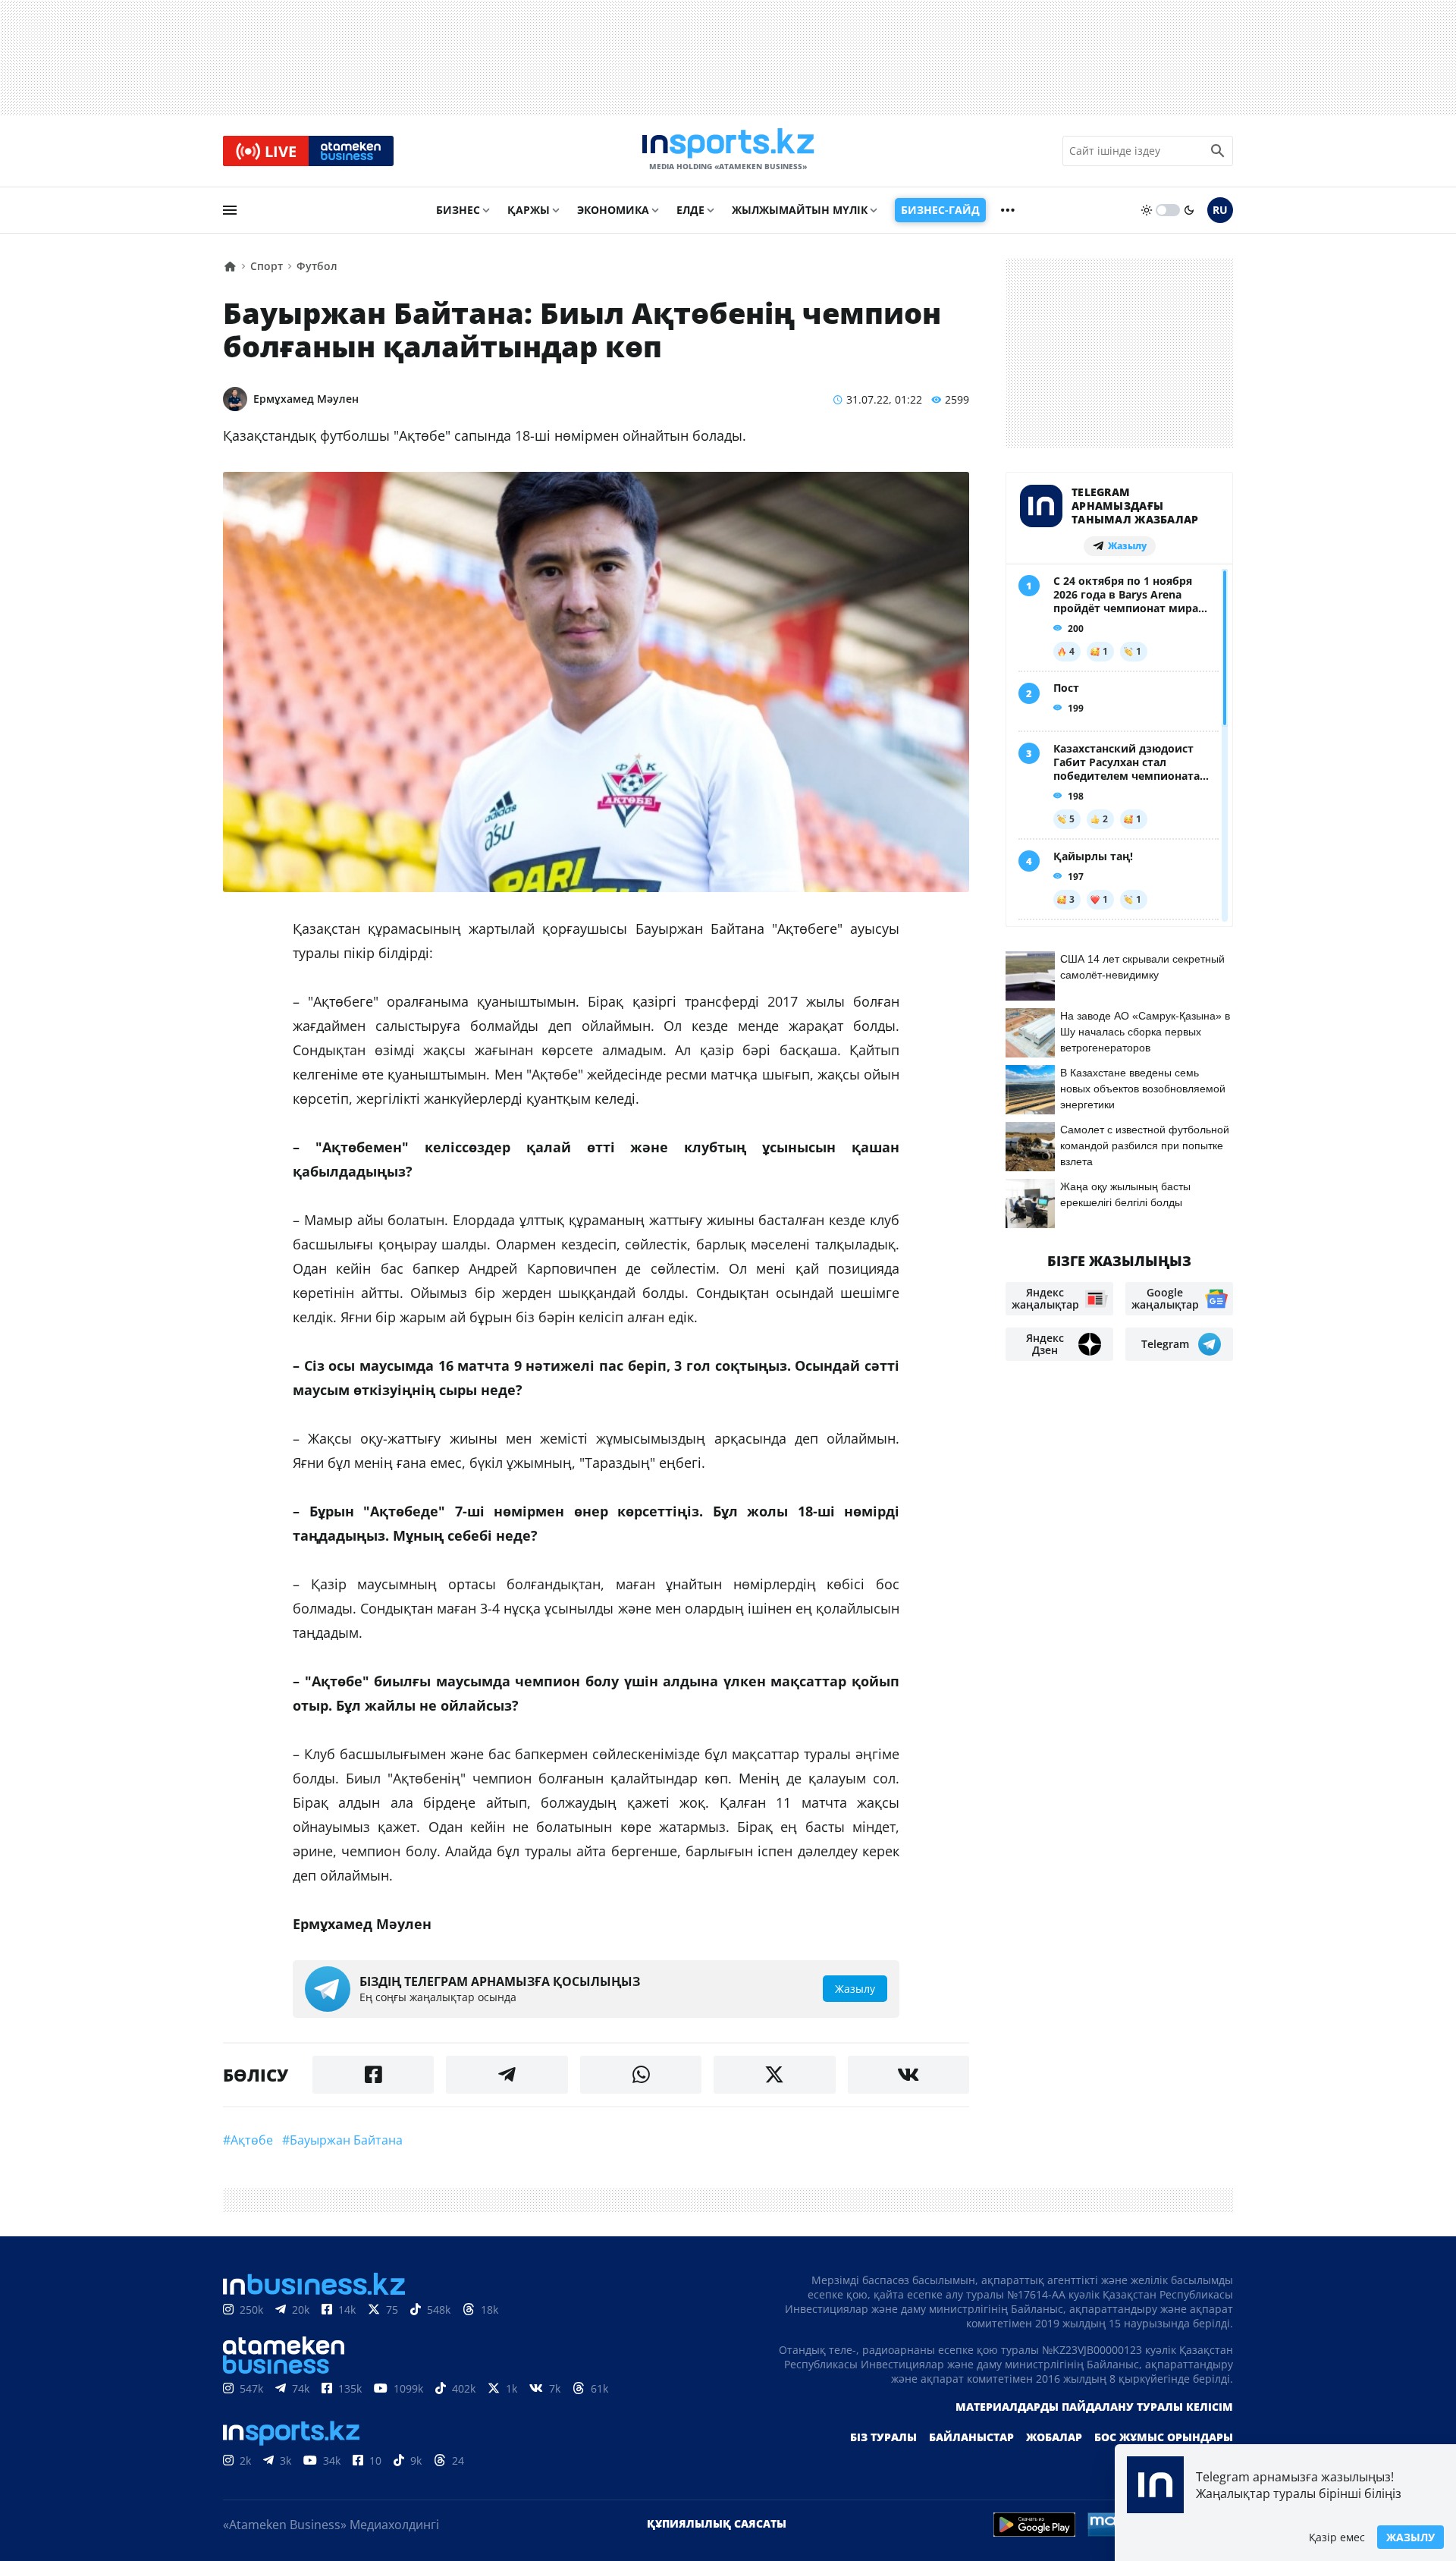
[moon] (1189, 210)
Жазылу (1410, 2537)
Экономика (613, 210)
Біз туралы (883, 2437)
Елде (690, 210)
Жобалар (1054, 2437)
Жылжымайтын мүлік (800, 210)
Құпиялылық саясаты (717, 2523)
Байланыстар (971, 2437)
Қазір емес (1337, 2537)
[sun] (1147, 210)
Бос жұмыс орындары (1164, 2437)
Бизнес (458, 210)
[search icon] (1218, 151)
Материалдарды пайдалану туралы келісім (1094, 2407)
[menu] (230, 210)
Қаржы (529, 210)
